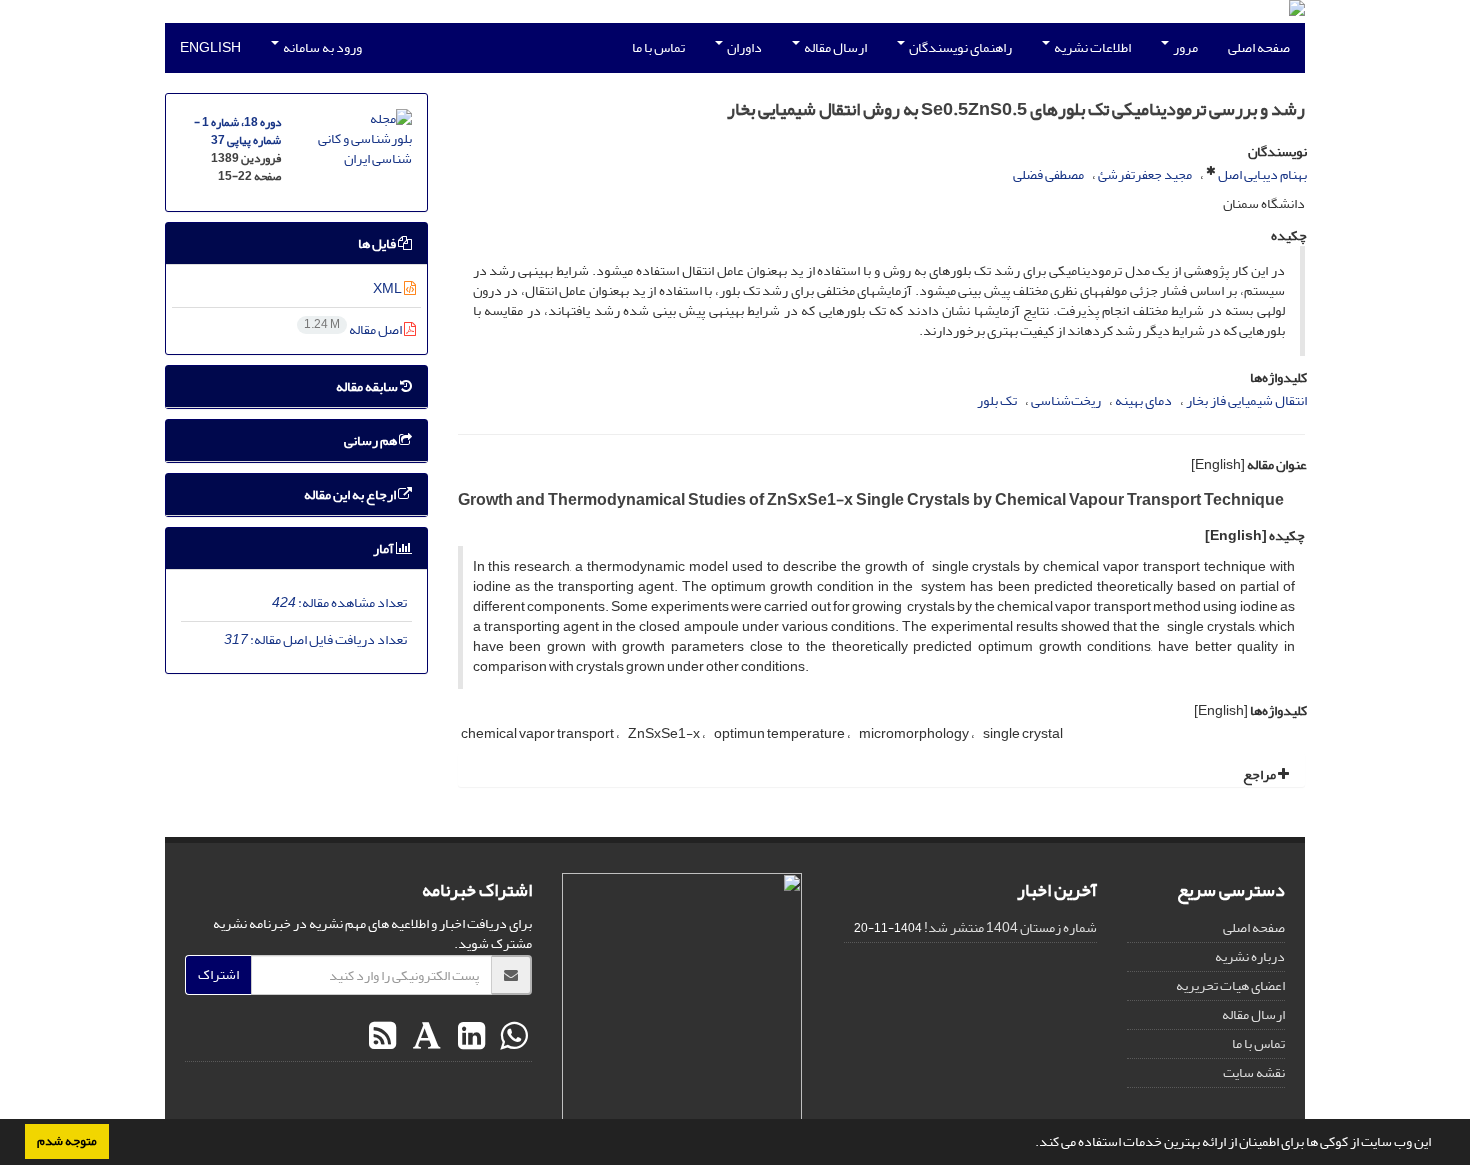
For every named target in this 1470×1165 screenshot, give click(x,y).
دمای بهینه (1143, 400)
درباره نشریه (1250, 956)
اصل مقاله (354, 329)
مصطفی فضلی (1048, 174)
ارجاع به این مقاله (351, 494)
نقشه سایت (1254, 1072)
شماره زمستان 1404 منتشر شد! (1010, 927)
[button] (1030, 1144)
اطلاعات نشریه (1091, 47)
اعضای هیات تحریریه (1230, 985)
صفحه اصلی (1259, 47)
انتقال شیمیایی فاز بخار (1246, 400)
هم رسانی (371, 440)
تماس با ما (658, 47)
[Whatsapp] (511, 1037)
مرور (1184, 47)
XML (388, 288)
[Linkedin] (469, 1037)
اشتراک (218, 974)
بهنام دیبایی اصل (1262, 174)
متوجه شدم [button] (67, 1141)
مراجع (1260, 774)
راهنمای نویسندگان (959, 47)
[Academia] (424, 1037)
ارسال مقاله (834, 47)
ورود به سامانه (321, 47)
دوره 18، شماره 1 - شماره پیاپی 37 (237, 131)
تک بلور (997, 400)
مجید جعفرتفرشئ (1145, 174)
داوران (743, 47)
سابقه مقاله (368, 386)
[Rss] (382, 1037)
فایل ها (378, 243)
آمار (384, 548)
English (210, 47)
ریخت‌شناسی (1066, 400)
